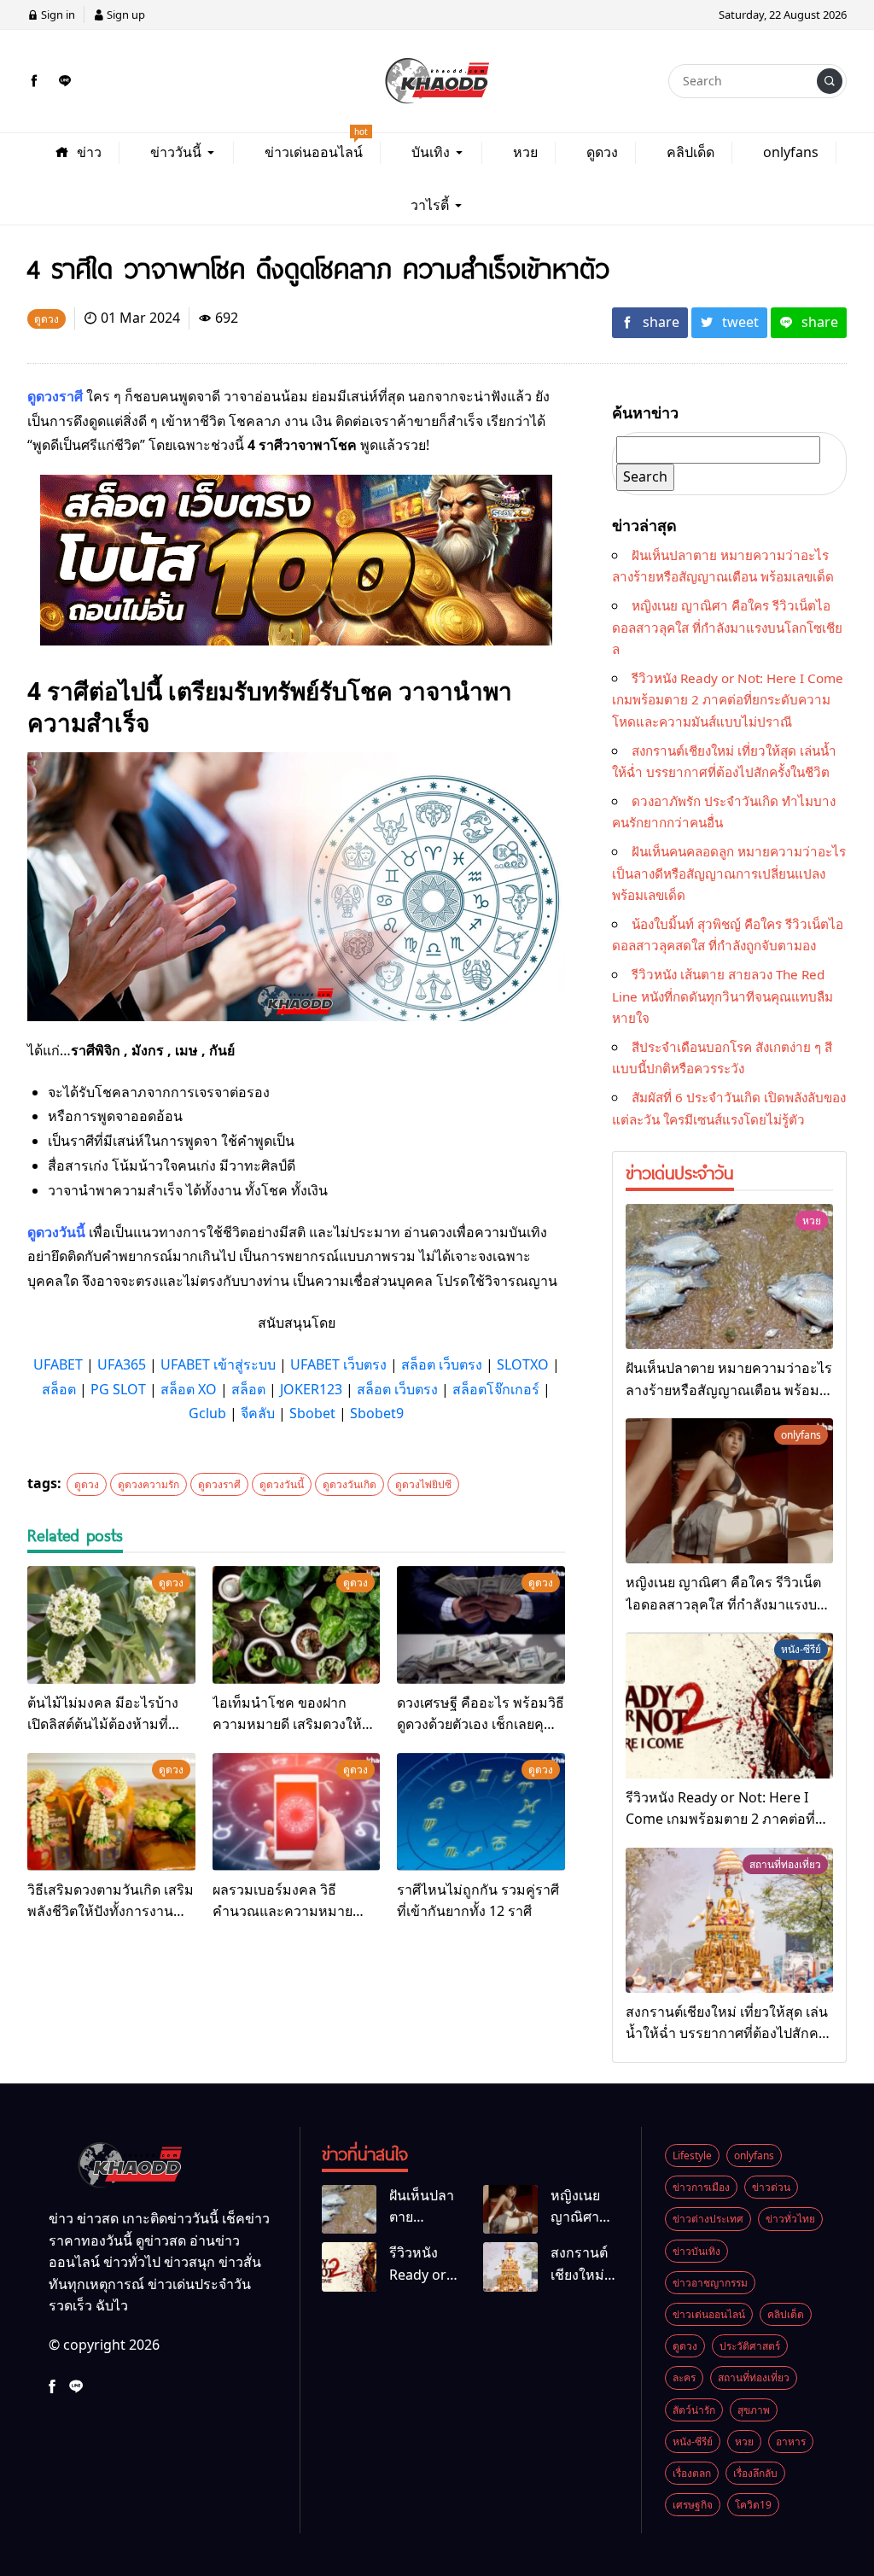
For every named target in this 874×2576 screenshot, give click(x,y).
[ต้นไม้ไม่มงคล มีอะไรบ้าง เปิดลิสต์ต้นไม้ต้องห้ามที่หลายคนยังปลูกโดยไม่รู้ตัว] (111, 1625)
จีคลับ (258, 1413)
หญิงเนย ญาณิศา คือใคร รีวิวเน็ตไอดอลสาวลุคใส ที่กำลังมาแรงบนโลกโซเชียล (727, 627)
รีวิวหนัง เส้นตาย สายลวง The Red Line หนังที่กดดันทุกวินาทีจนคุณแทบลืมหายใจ (723, 996)
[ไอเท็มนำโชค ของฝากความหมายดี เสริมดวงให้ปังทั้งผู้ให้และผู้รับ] (297, 1625)
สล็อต (59, 1389)
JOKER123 (311, 1389)
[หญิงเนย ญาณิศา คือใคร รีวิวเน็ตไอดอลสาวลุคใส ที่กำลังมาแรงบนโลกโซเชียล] (729, 1491)
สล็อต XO (189, 1389)
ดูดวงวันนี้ (282, 1484)
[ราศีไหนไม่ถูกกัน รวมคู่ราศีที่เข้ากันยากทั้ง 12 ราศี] (481, 1812)
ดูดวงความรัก (149, 1484)
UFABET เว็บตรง (338, 1364)
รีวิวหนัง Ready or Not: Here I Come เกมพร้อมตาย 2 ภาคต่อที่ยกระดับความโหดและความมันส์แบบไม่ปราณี (728, 700)
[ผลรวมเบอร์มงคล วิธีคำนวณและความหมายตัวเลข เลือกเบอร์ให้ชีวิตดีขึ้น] (297, 1812)
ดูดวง (87, 1484)
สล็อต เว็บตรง (442, 1364)
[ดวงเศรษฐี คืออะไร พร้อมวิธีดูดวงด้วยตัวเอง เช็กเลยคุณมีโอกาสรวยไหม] (481, 1625)
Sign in (57, 15)
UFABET (58, 1364)
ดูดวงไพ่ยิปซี (423, 1484)
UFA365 (122, 1364)
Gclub (207, 1413)
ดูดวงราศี (219, 1484)
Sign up (125, 15)
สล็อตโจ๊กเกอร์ (496, 1389)
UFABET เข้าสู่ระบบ (218, 1364)
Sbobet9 (377, 1413)
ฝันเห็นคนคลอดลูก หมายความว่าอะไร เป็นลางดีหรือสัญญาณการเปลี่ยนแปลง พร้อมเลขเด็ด (729, 873)
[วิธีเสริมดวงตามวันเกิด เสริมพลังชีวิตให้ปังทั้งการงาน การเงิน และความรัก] (111, 1812)
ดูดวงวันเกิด (350, 1484)
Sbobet (312, 1413)
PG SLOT (118, 1389)
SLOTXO (523, 1364)
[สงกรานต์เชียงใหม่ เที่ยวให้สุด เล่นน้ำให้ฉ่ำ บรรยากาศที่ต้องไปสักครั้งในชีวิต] (729, 1920)
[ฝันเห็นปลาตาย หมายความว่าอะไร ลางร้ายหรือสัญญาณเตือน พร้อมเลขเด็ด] (729, 1276)
